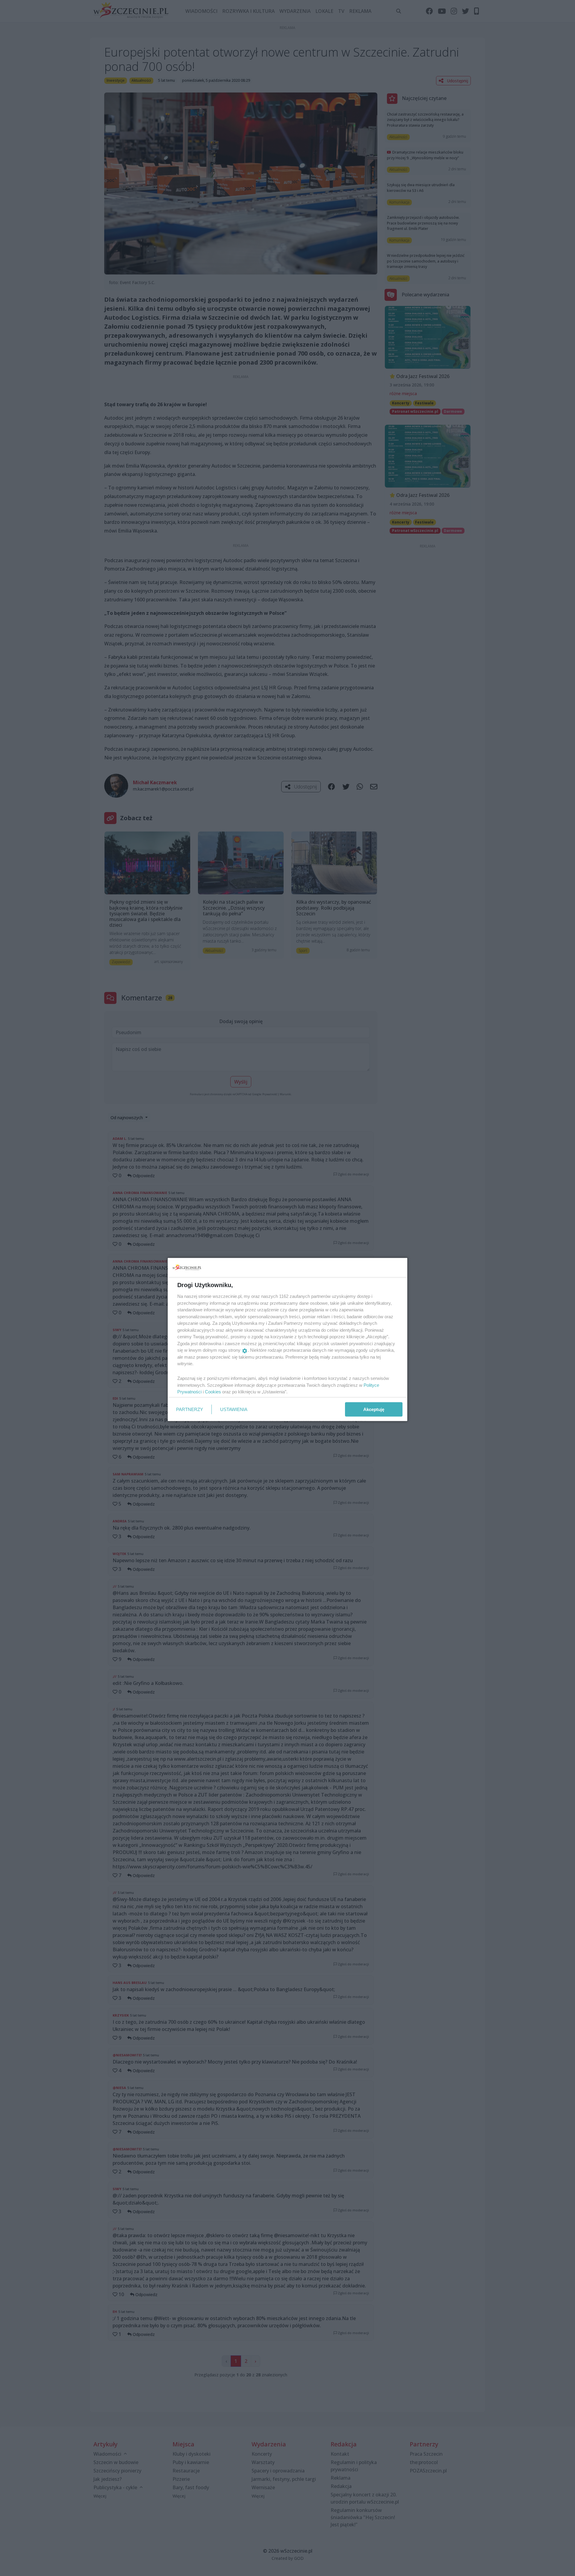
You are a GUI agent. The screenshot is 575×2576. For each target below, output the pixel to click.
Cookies (213, 1392)
